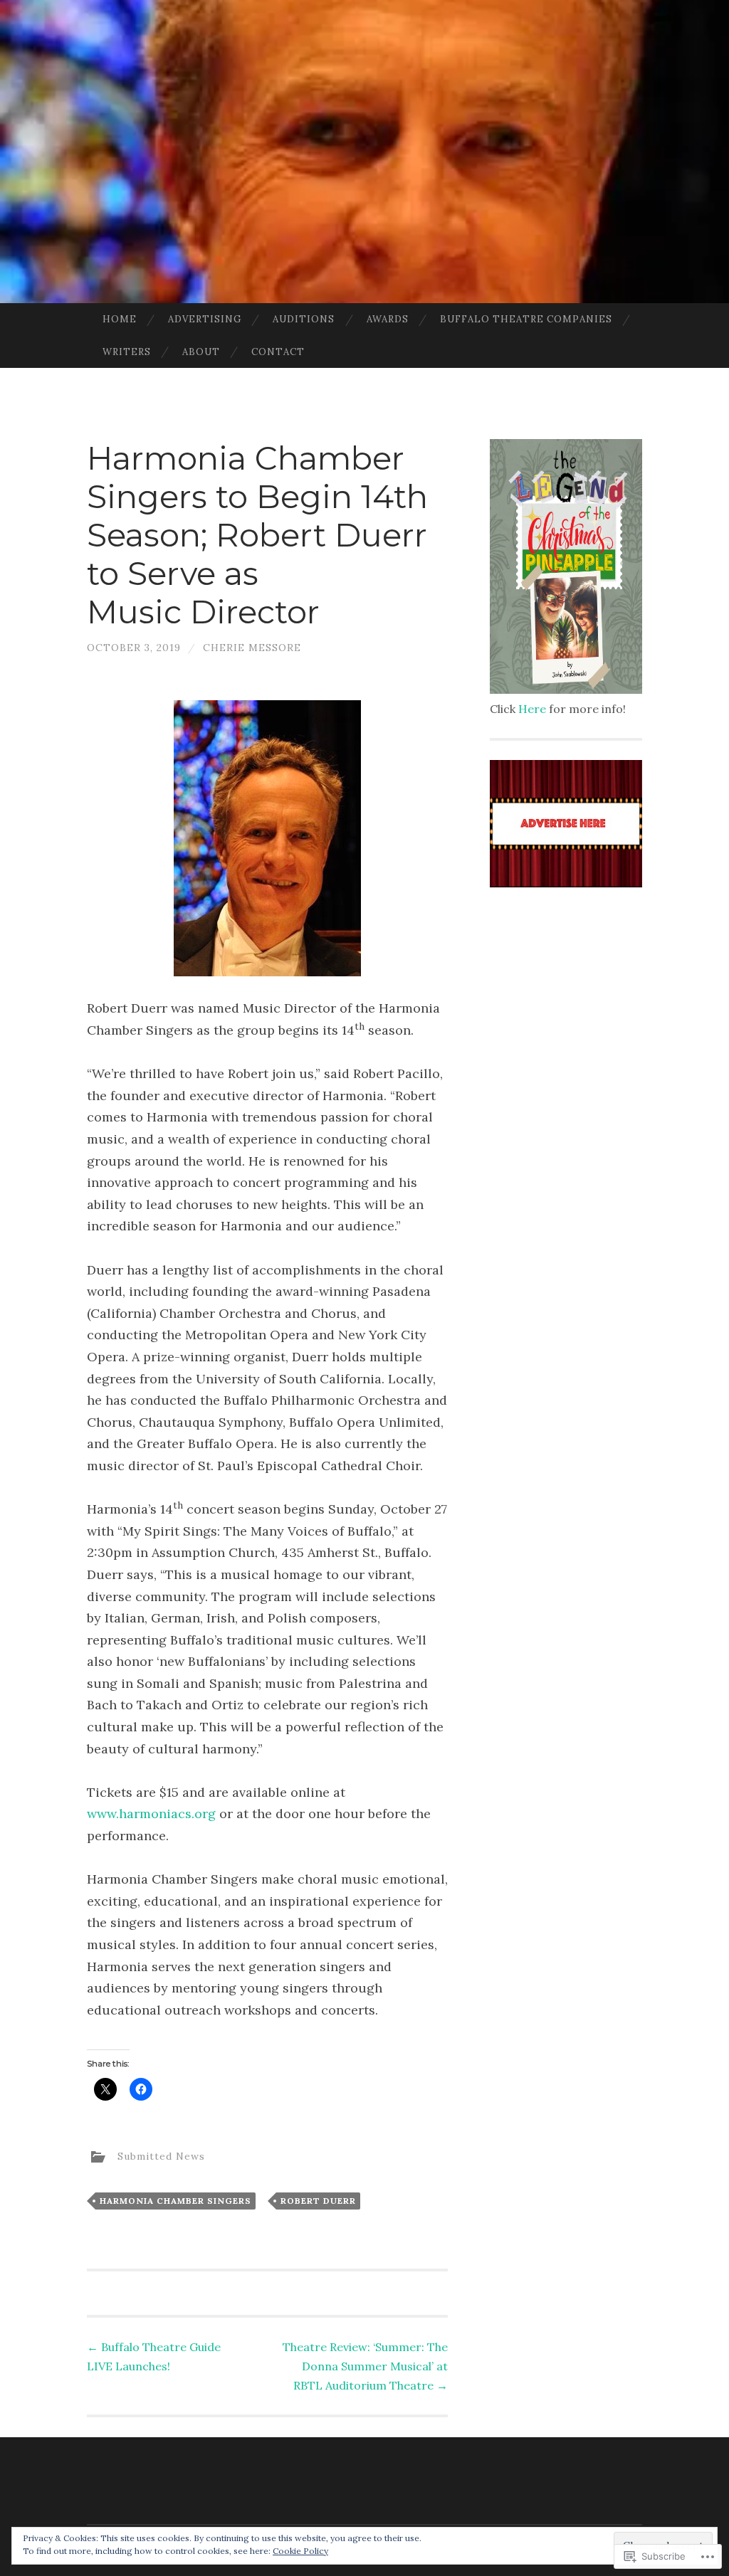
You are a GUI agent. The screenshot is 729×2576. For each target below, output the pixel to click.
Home (120, 319)
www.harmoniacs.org (151, 1814)
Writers (127, 352)
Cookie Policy (300, 2551)
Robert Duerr (318, 2201)
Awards (388, 319)
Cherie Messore (252, 648)
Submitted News (161, 2155)
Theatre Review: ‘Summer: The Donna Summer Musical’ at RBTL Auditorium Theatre (365, 2366)
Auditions (304, 319)
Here (532, 709)
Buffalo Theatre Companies (526, 319)
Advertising (205, 319)
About (201, 352)
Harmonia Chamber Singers (175, 2201)
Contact (278, 352)
